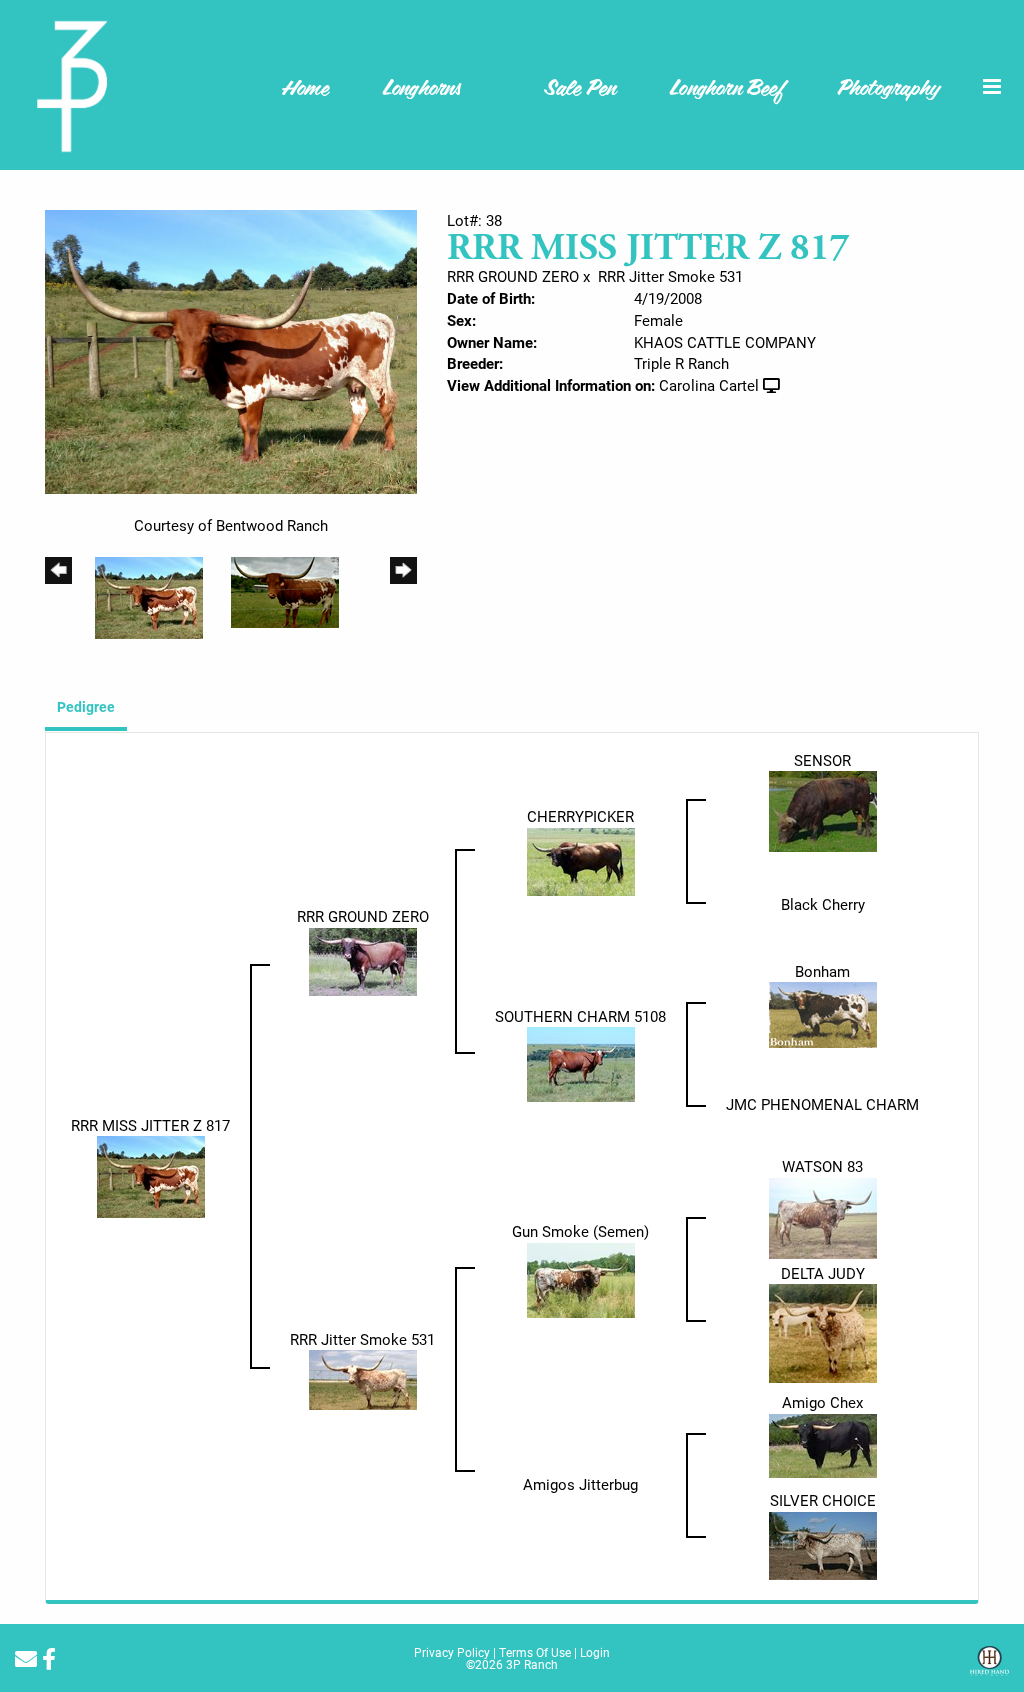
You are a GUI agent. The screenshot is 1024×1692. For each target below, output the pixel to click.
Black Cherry (823, 904)
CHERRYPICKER (580, 816)
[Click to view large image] (231, 350)
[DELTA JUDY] (823, 1332)
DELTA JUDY (823, 1273)
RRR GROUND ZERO (513, 276)
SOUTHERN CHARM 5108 (580, 1016)
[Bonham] (823, 1013)
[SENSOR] (823, 810)
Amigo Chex (822, 1402)
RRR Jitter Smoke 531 (670, 276)
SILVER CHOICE (823, 1500)
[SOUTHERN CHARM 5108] (581, 1063)
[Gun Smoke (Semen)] (581, 1278)
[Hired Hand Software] (989, 1668)
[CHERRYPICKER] (581, 860)
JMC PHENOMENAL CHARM (822, 1104)
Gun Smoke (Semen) (580, 1231)
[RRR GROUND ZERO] (363, 960)
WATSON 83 (822, 1166)
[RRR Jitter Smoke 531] (363, 1378)
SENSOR (822, 760)
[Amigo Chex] (823, 1444)
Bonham (822, 971)
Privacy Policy (452, 1652)
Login (595, 1652)
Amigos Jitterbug (580, 1484)
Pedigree (86, 706)
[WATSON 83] (823, 1216)
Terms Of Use (535, 1652)
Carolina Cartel (709, 385)
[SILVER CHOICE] (823, 1544)
